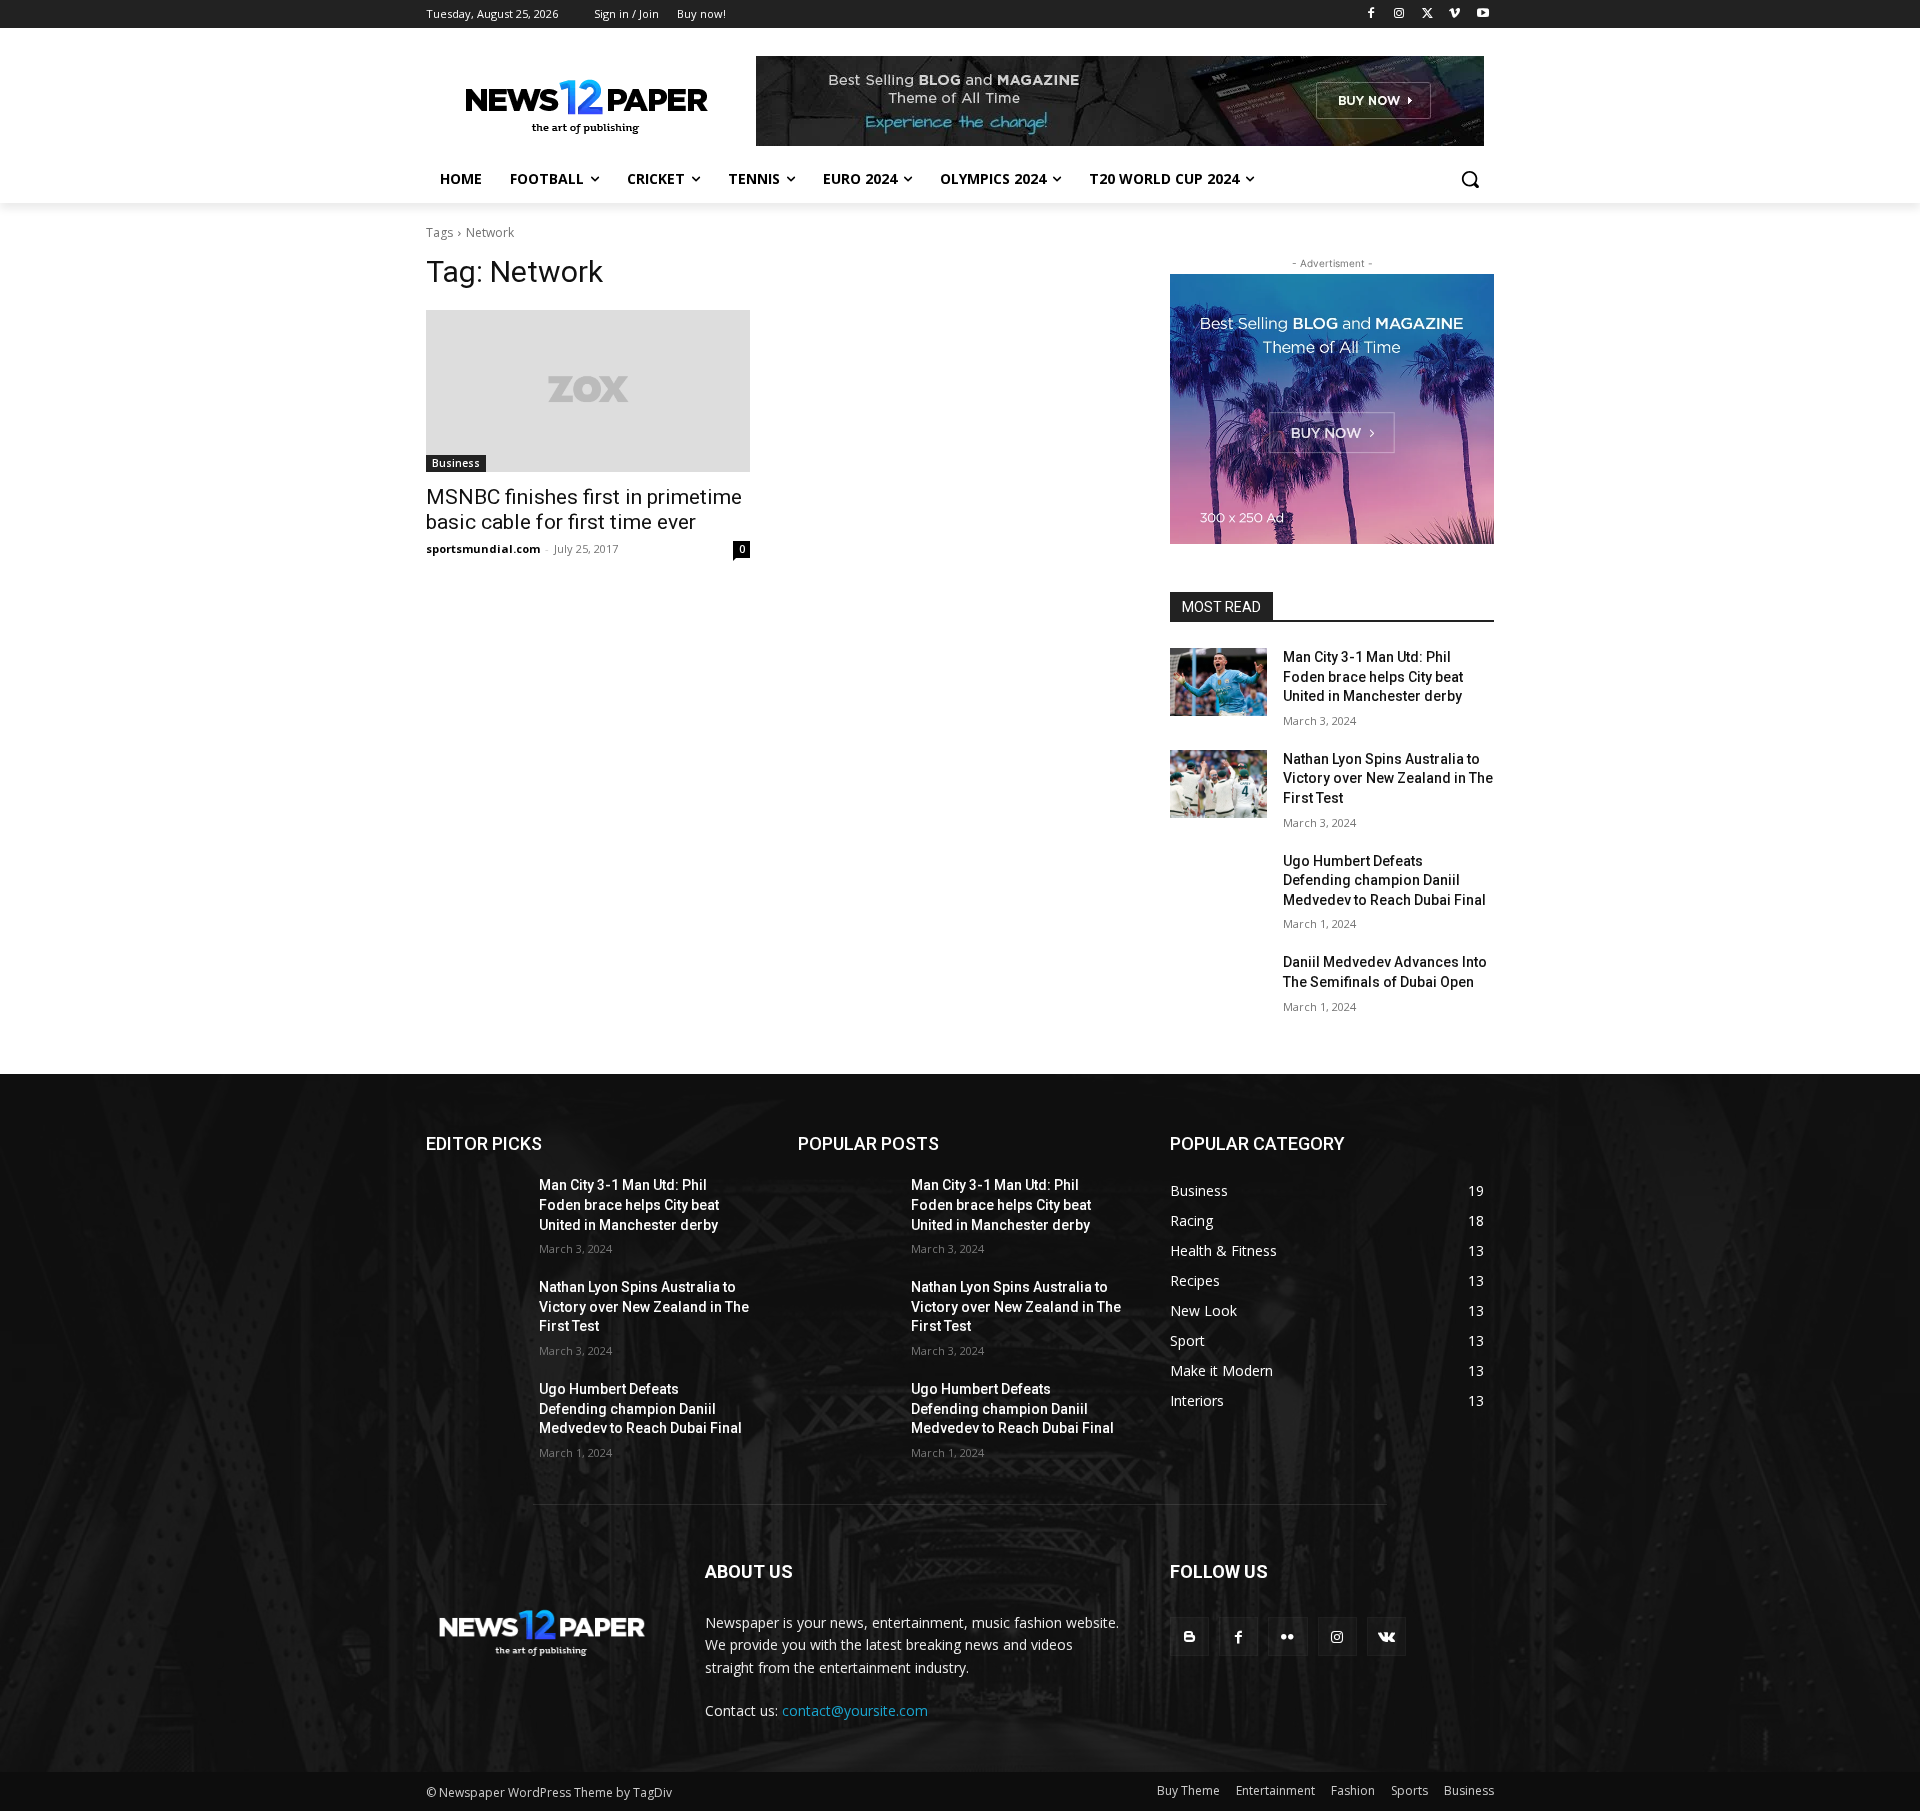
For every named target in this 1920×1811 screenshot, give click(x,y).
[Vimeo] (1454, 14)
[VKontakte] (1386, 1636)
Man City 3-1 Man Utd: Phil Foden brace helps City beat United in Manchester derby (1373, 676)
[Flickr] (1287, 1636)
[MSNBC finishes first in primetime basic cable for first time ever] (588, 391)
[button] (1470, 179)
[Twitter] (1427, 14)
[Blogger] (1189, 1636)
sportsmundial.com (483, 548)
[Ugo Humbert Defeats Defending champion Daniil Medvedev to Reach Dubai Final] (1218, 886)
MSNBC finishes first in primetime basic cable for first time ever (584, 509)
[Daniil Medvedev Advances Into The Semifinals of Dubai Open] (1218, 987)
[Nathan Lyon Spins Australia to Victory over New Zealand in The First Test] (1218, 784)
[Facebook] (1371, 14)
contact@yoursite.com (855, 1710)
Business (456, 463)
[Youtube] (1482, 14)
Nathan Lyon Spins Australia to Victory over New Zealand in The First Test (1388, 778)
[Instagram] (1399, 14)
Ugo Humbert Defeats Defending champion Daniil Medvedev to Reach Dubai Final (1384, 880)
